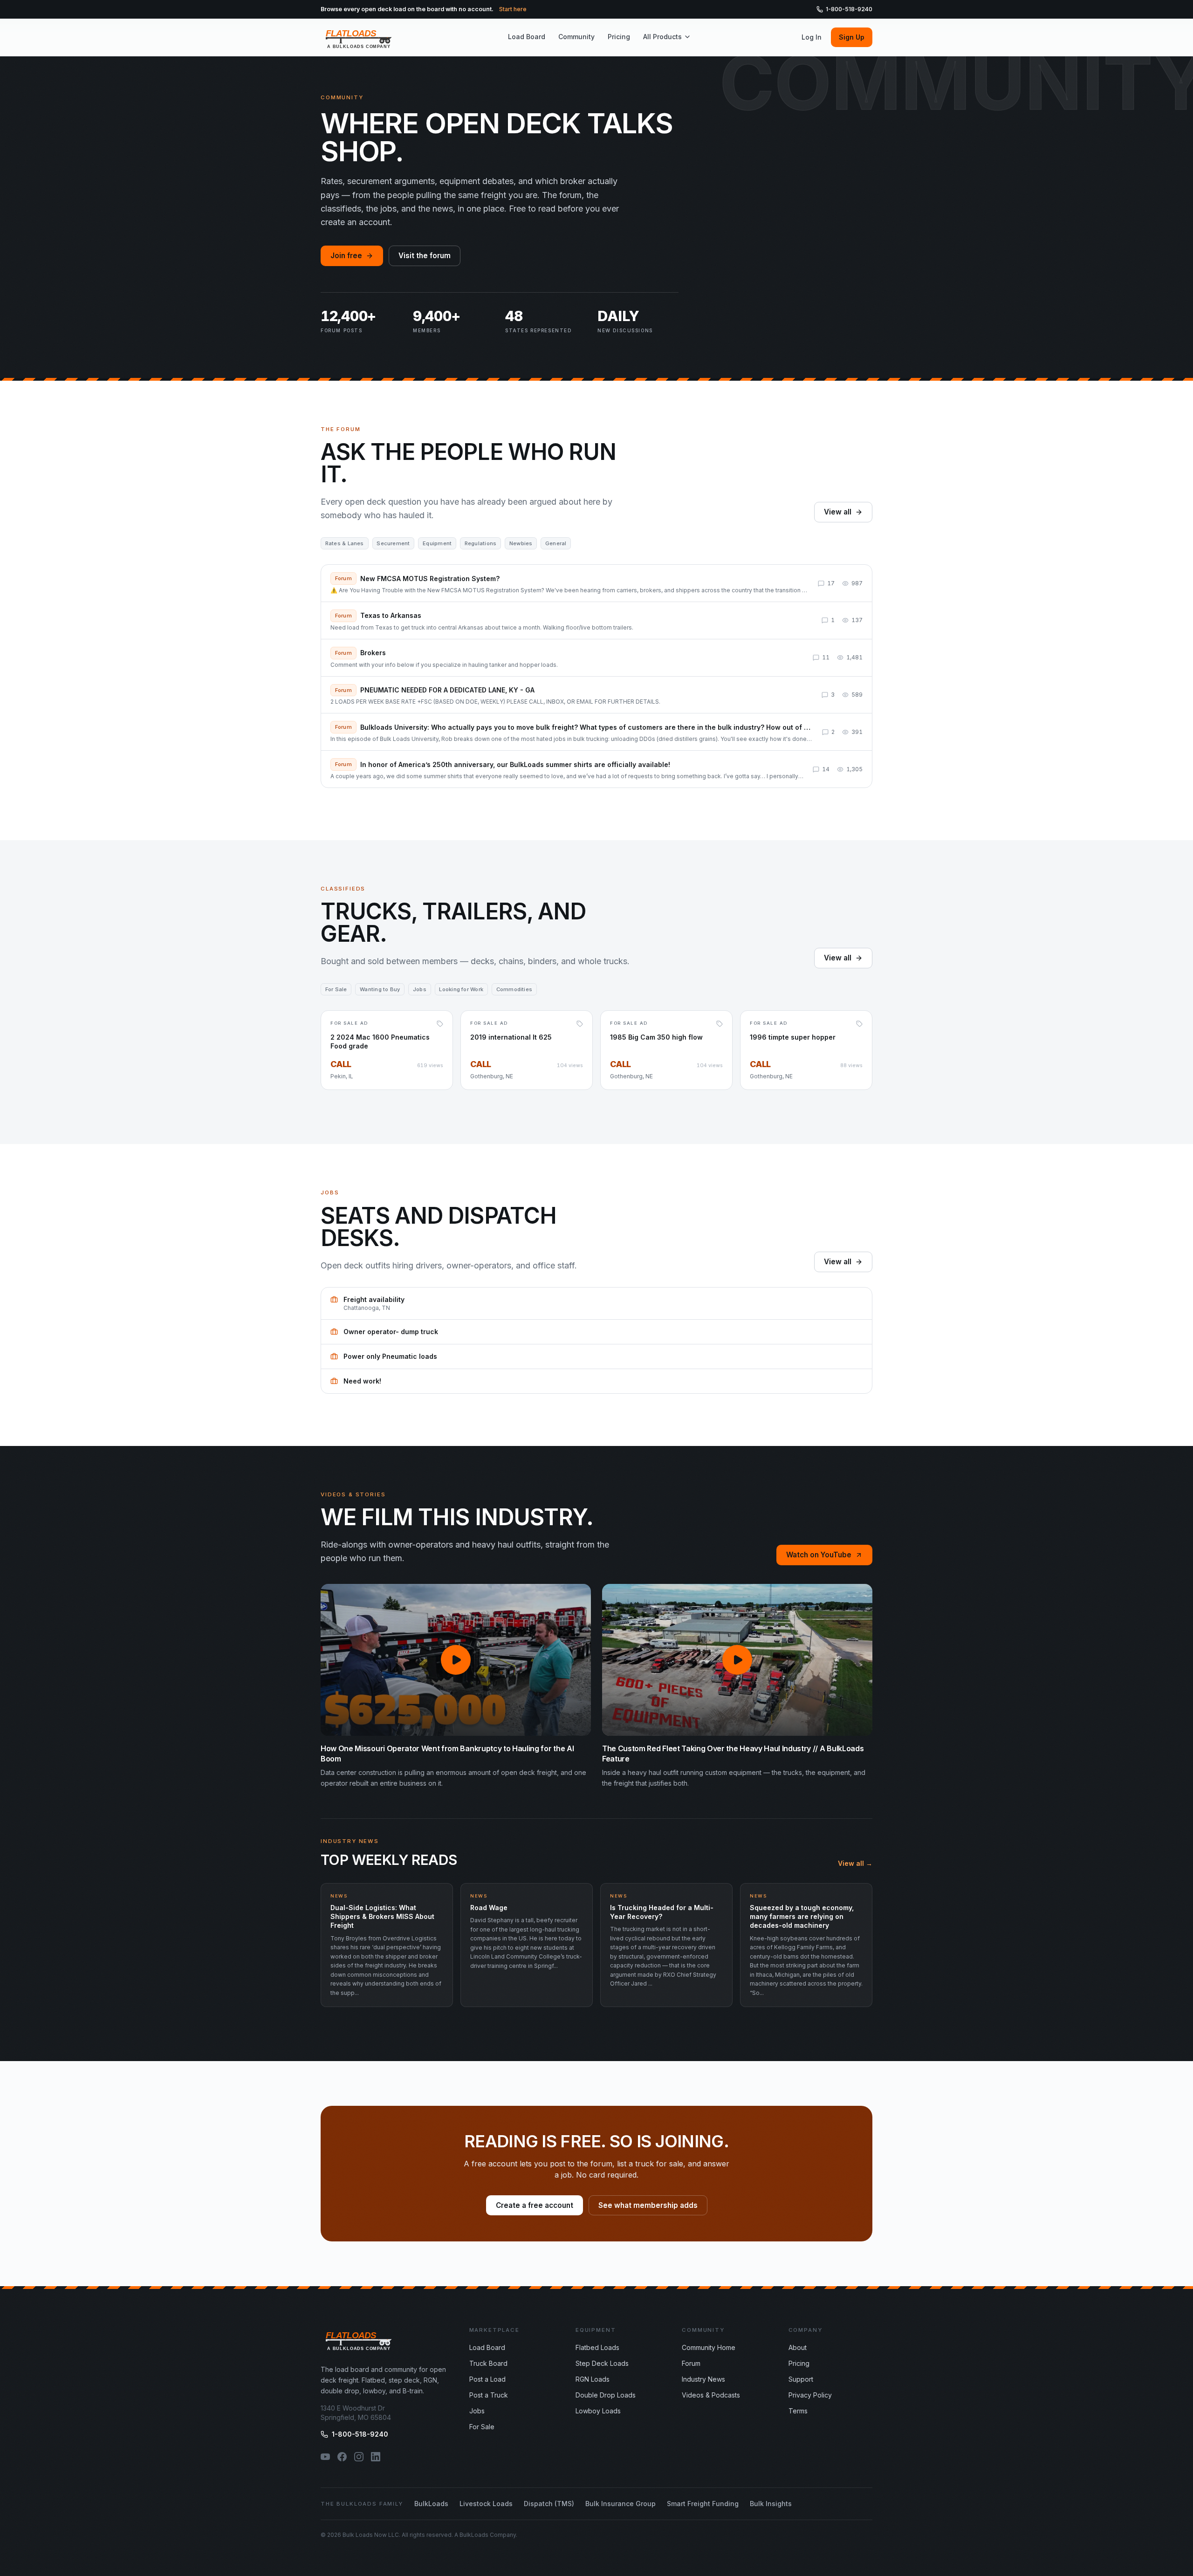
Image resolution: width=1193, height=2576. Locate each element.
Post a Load (487, 2379)
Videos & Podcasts (711, 2395)
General (556, 543)
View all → (855, 1863)
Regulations (480, 543)
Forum (691, 2363)
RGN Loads (593, 2379)
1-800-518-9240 (849, 9)
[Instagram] (359, 2457)
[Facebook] (342, 2457)
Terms (798, 2411)
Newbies (521, 543)
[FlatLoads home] (359, 37)
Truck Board (488, 2363)
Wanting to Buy (380, 989)
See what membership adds (648, 2205)
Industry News (703, 2379)
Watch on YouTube (819, 1555)
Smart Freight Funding (703, 2504)
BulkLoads (431, 2504)
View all (838, 512)
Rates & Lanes (345, 543)
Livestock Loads (486, 2504)
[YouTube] (325, 2457)
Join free (346, 256)
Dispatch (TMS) (549, 2504)
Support (801, 2379)
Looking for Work (461, 989)
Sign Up (852, 37)
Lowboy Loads (598, 2411)
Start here (513, 9)
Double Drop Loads (606, 2395)
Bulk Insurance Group (620, 2504)
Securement (393, 543)
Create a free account (535, 2205)
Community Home (709, 2347)
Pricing (619, 37)
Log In (812, 37)
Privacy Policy (810, 2395)
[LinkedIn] (376, 2457)
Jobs (420, 989)
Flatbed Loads (597, 2347)
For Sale (336, 989)
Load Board (527, 37)
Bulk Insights (771, 2504)
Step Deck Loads (602, 2363)
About (798, 2347)
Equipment (437, 543)
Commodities (514, 989)
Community (576, 37)
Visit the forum (425, 256)
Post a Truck (489, 2395)
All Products (662, 37)
